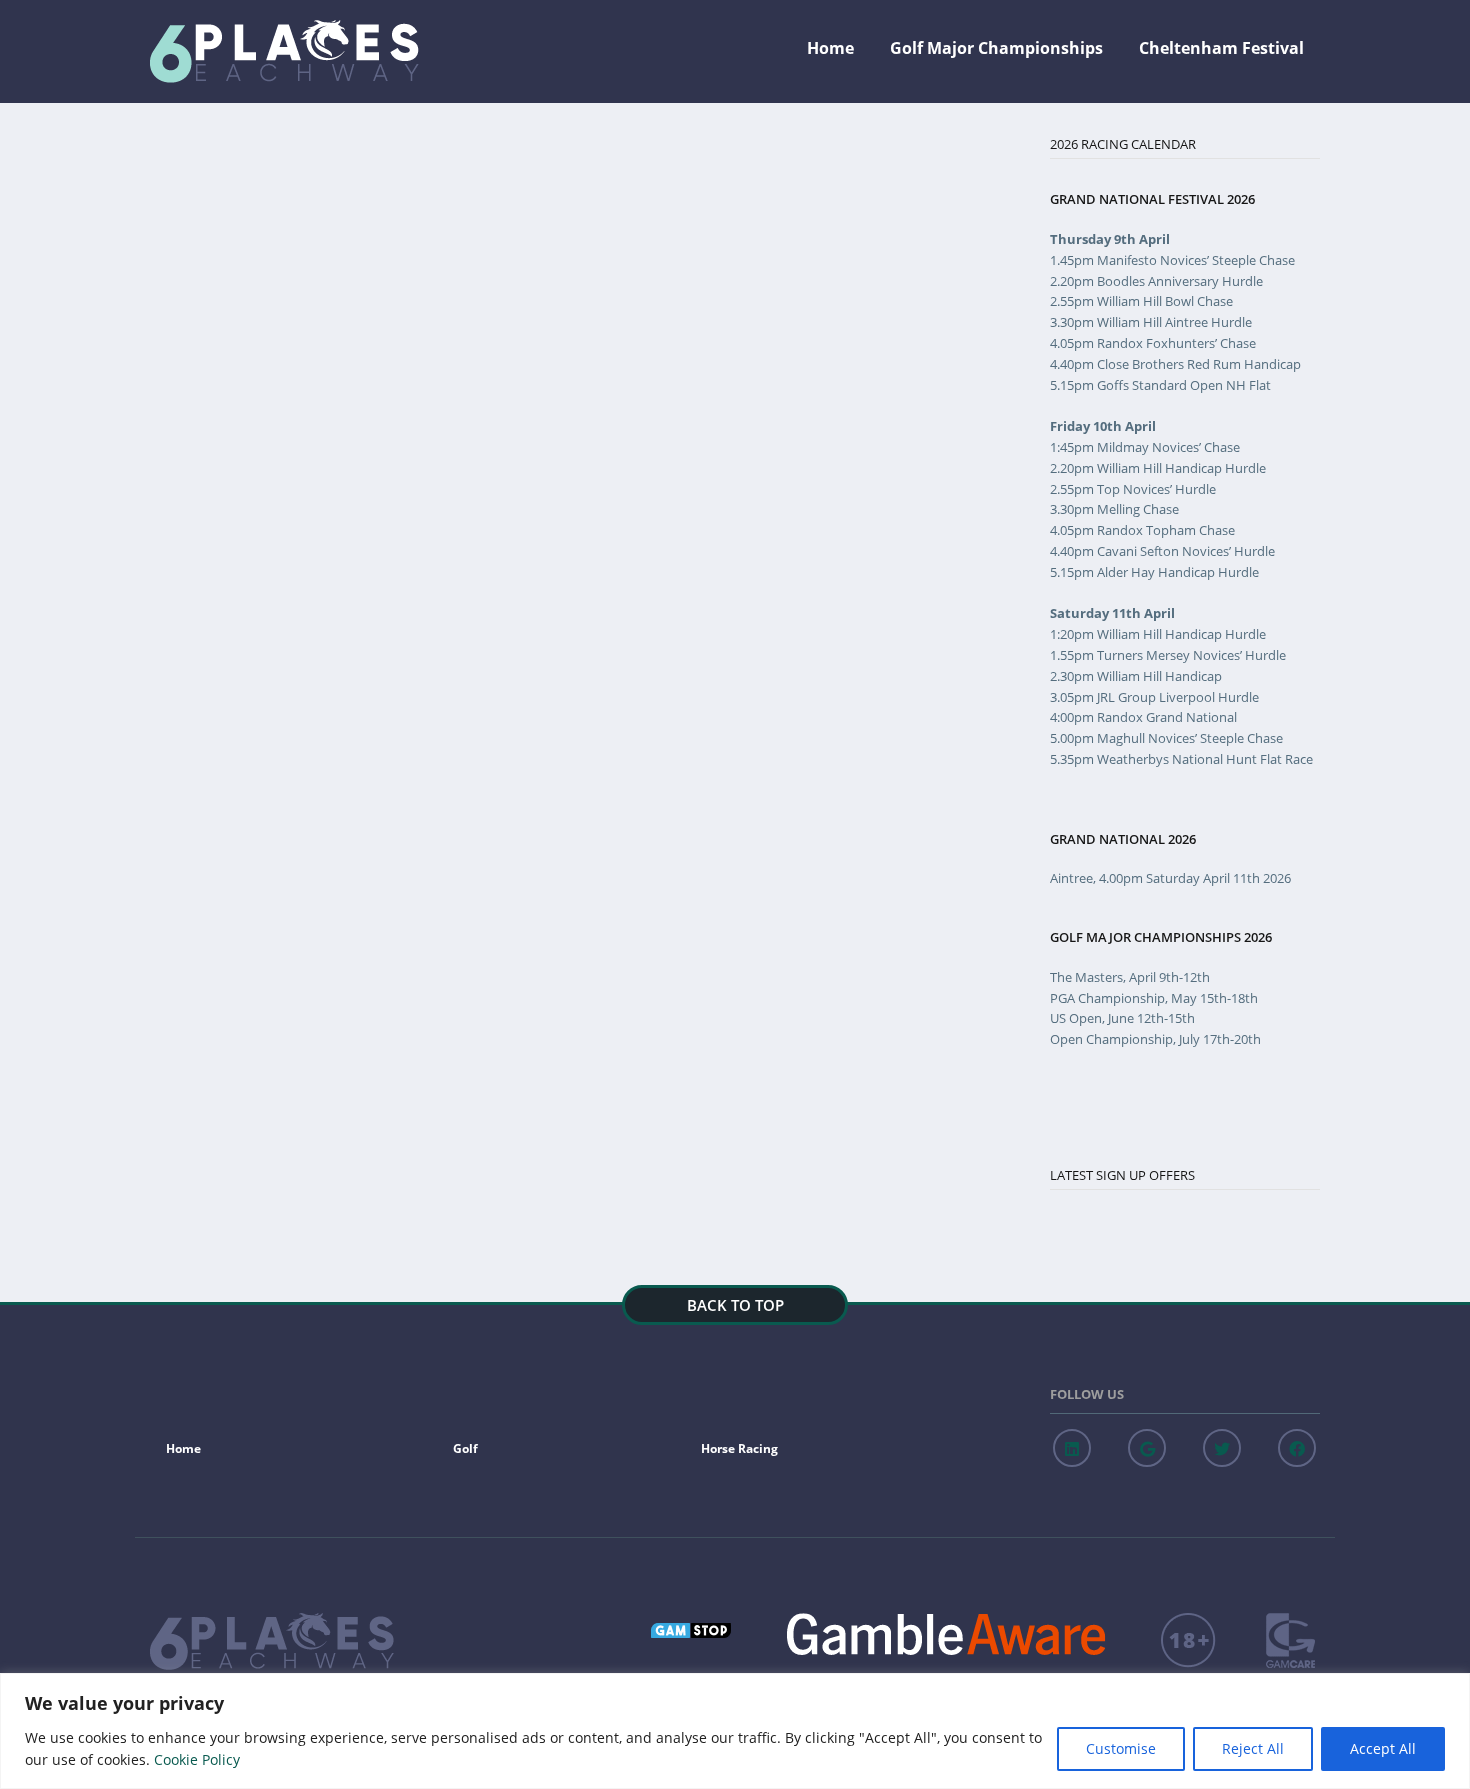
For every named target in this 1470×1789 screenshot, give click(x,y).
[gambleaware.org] (948, 1634)
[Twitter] (1222, 1448)
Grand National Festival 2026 (1152, 199)
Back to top (735, 1305)
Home (830, 48)
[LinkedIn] (1072, 1448)
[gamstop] (693, 1625)
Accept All (1383, 1748)
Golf (465, 1448)
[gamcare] (1293, 1640)
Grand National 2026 (1123, 839)
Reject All (1253, 1748)
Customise (1121, 1748)
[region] (735, 1731)
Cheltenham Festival (1221, 48)
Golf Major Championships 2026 (1161, 937)
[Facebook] (1297, 1448)
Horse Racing (739, 1448)
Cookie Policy (197, 1759)
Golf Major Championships (996, 48)
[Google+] (1147, 1448)
